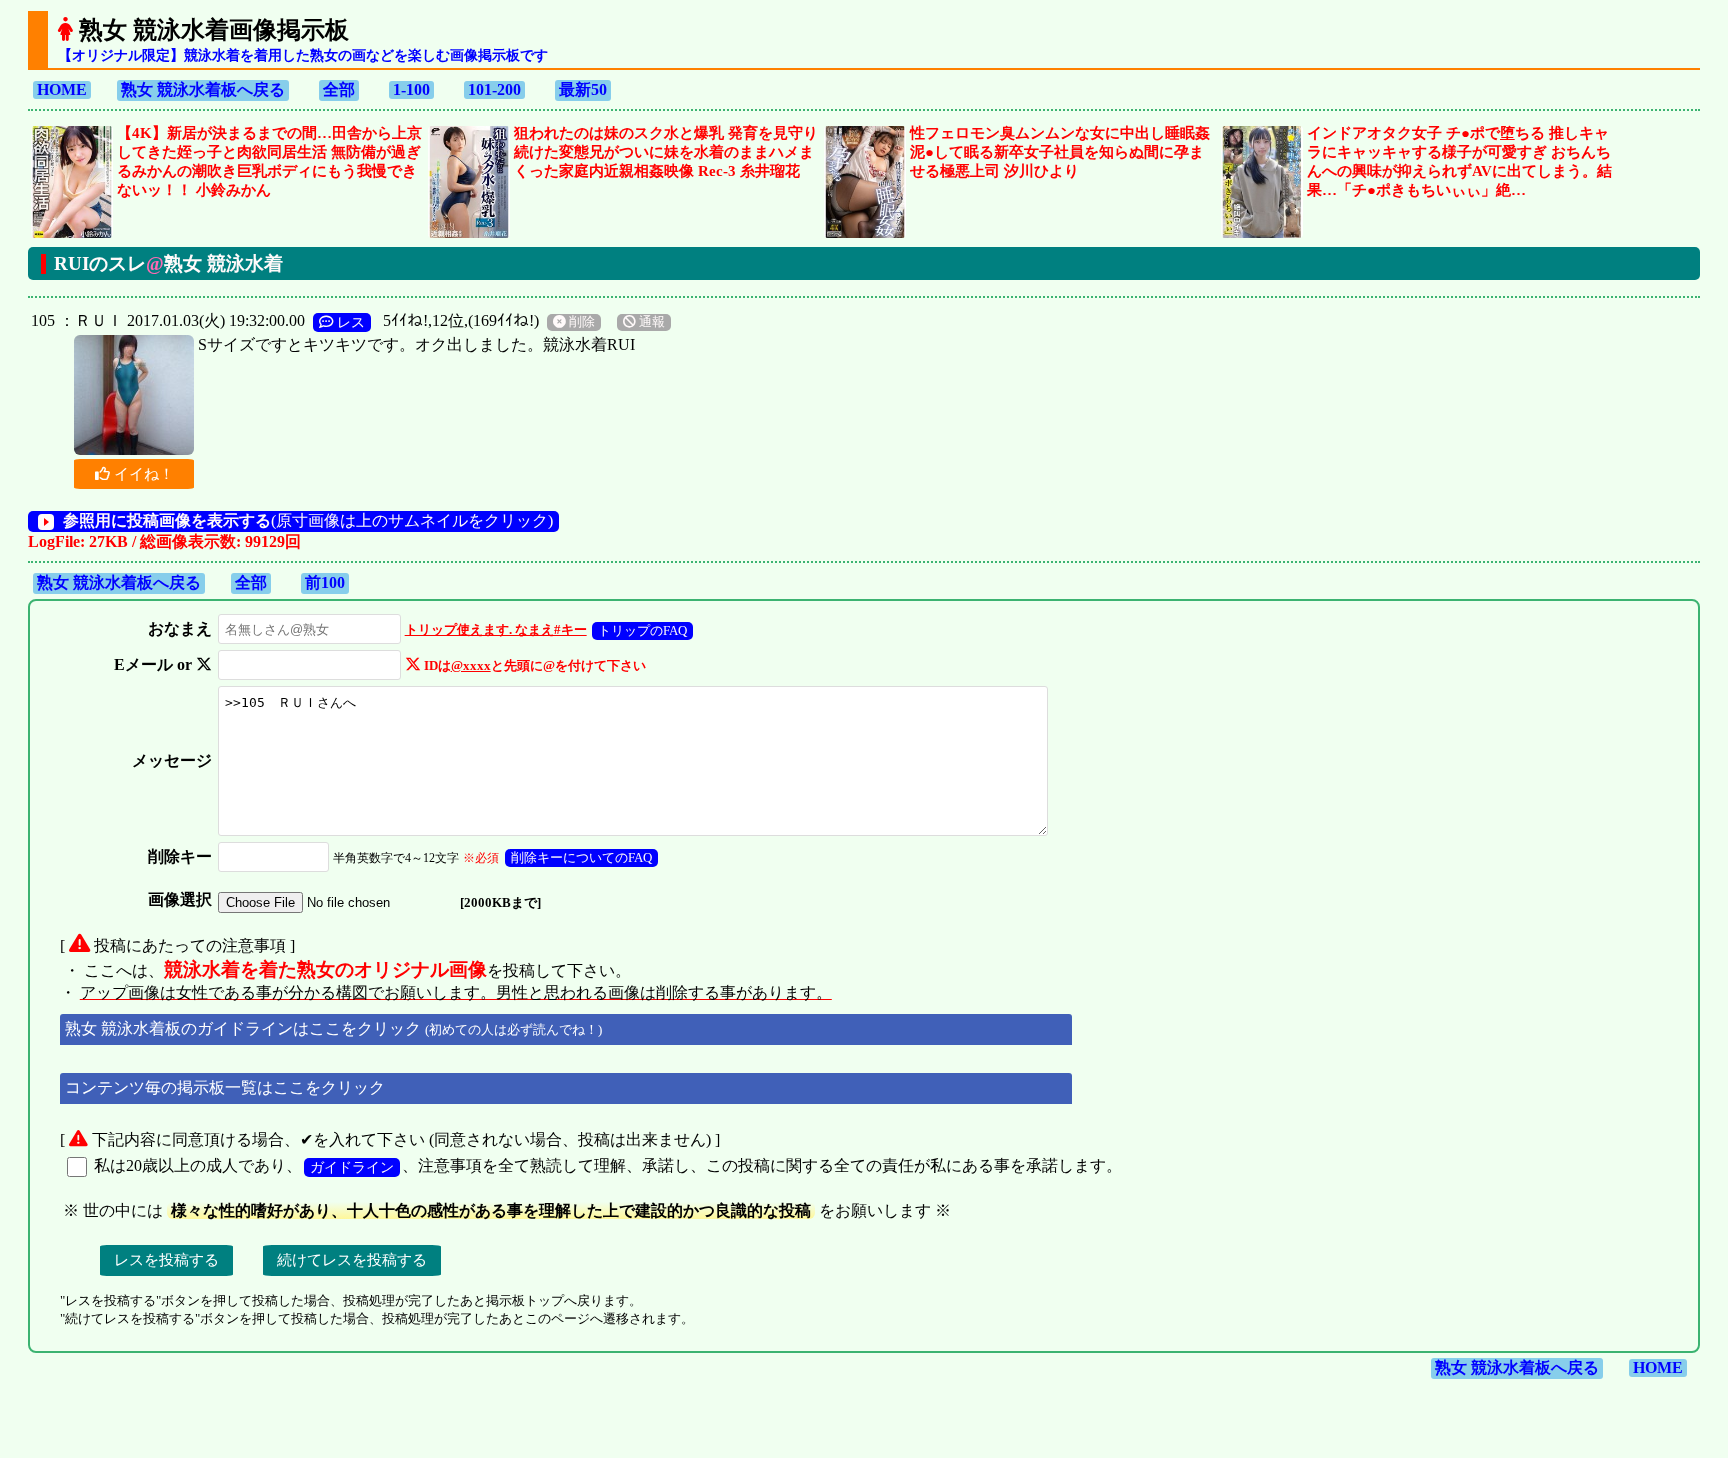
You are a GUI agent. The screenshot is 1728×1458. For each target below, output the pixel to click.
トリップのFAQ (642, 630)
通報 (650, 322)
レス (349, 322)
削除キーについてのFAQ (581, 857)
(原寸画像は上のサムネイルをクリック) (308, 520)
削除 (580, 322)
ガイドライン (352, 1167)
